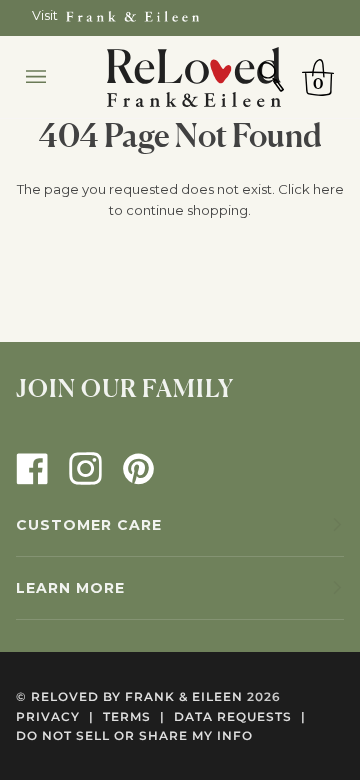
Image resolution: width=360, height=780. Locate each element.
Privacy (55, 716)
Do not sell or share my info (134, 735)
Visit (45, 15)
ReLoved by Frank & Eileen (137, 696)
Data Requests (240, 716)
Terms (134, 716)
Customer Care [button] (89, 525)
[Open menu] (56, 77)
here (328, 189)
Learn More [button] (70, 588)
